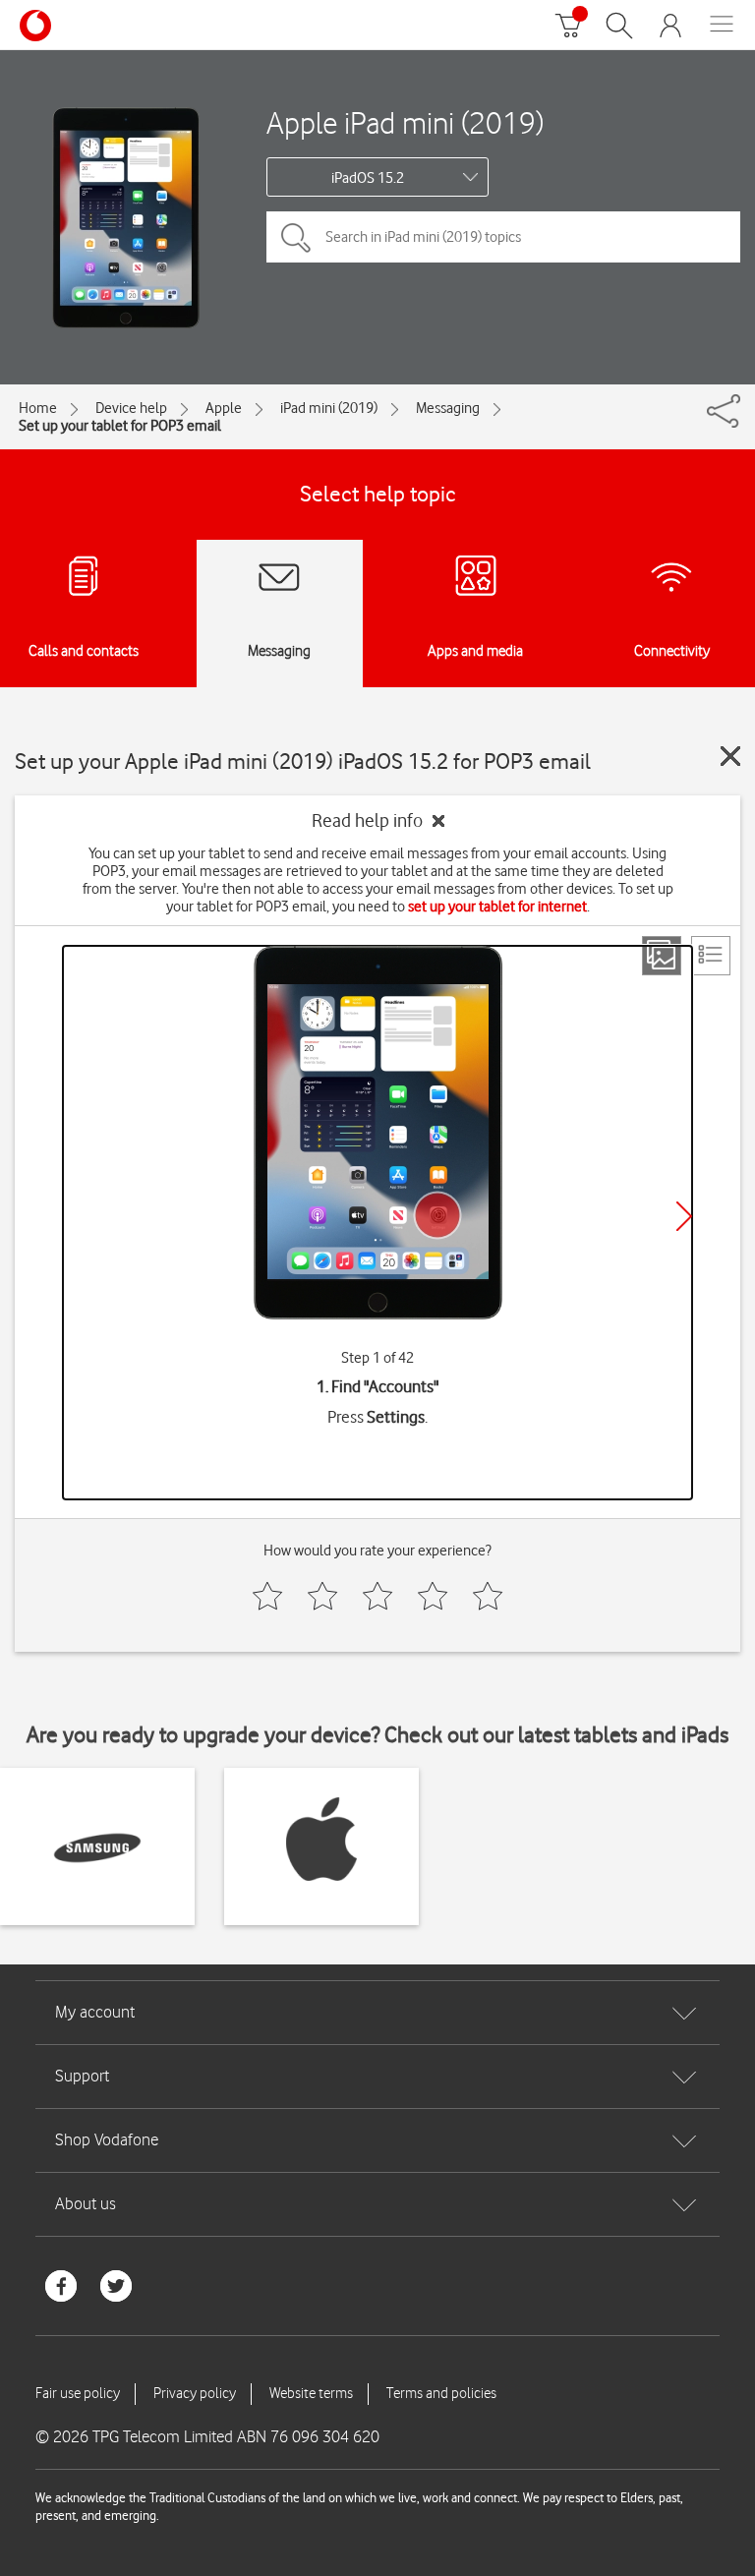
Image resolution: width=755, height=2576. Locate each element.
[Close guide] (730, 756)
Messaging (448, 408)
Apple (224, 408)
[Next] (684, 1216)
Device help (131, 408)
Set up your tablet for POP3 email (120, 426)
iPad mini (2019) (329, 408)
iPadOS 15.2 (368, 178)
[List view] (711, 956)
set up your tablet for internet (497, 907)
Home (38, 408)
